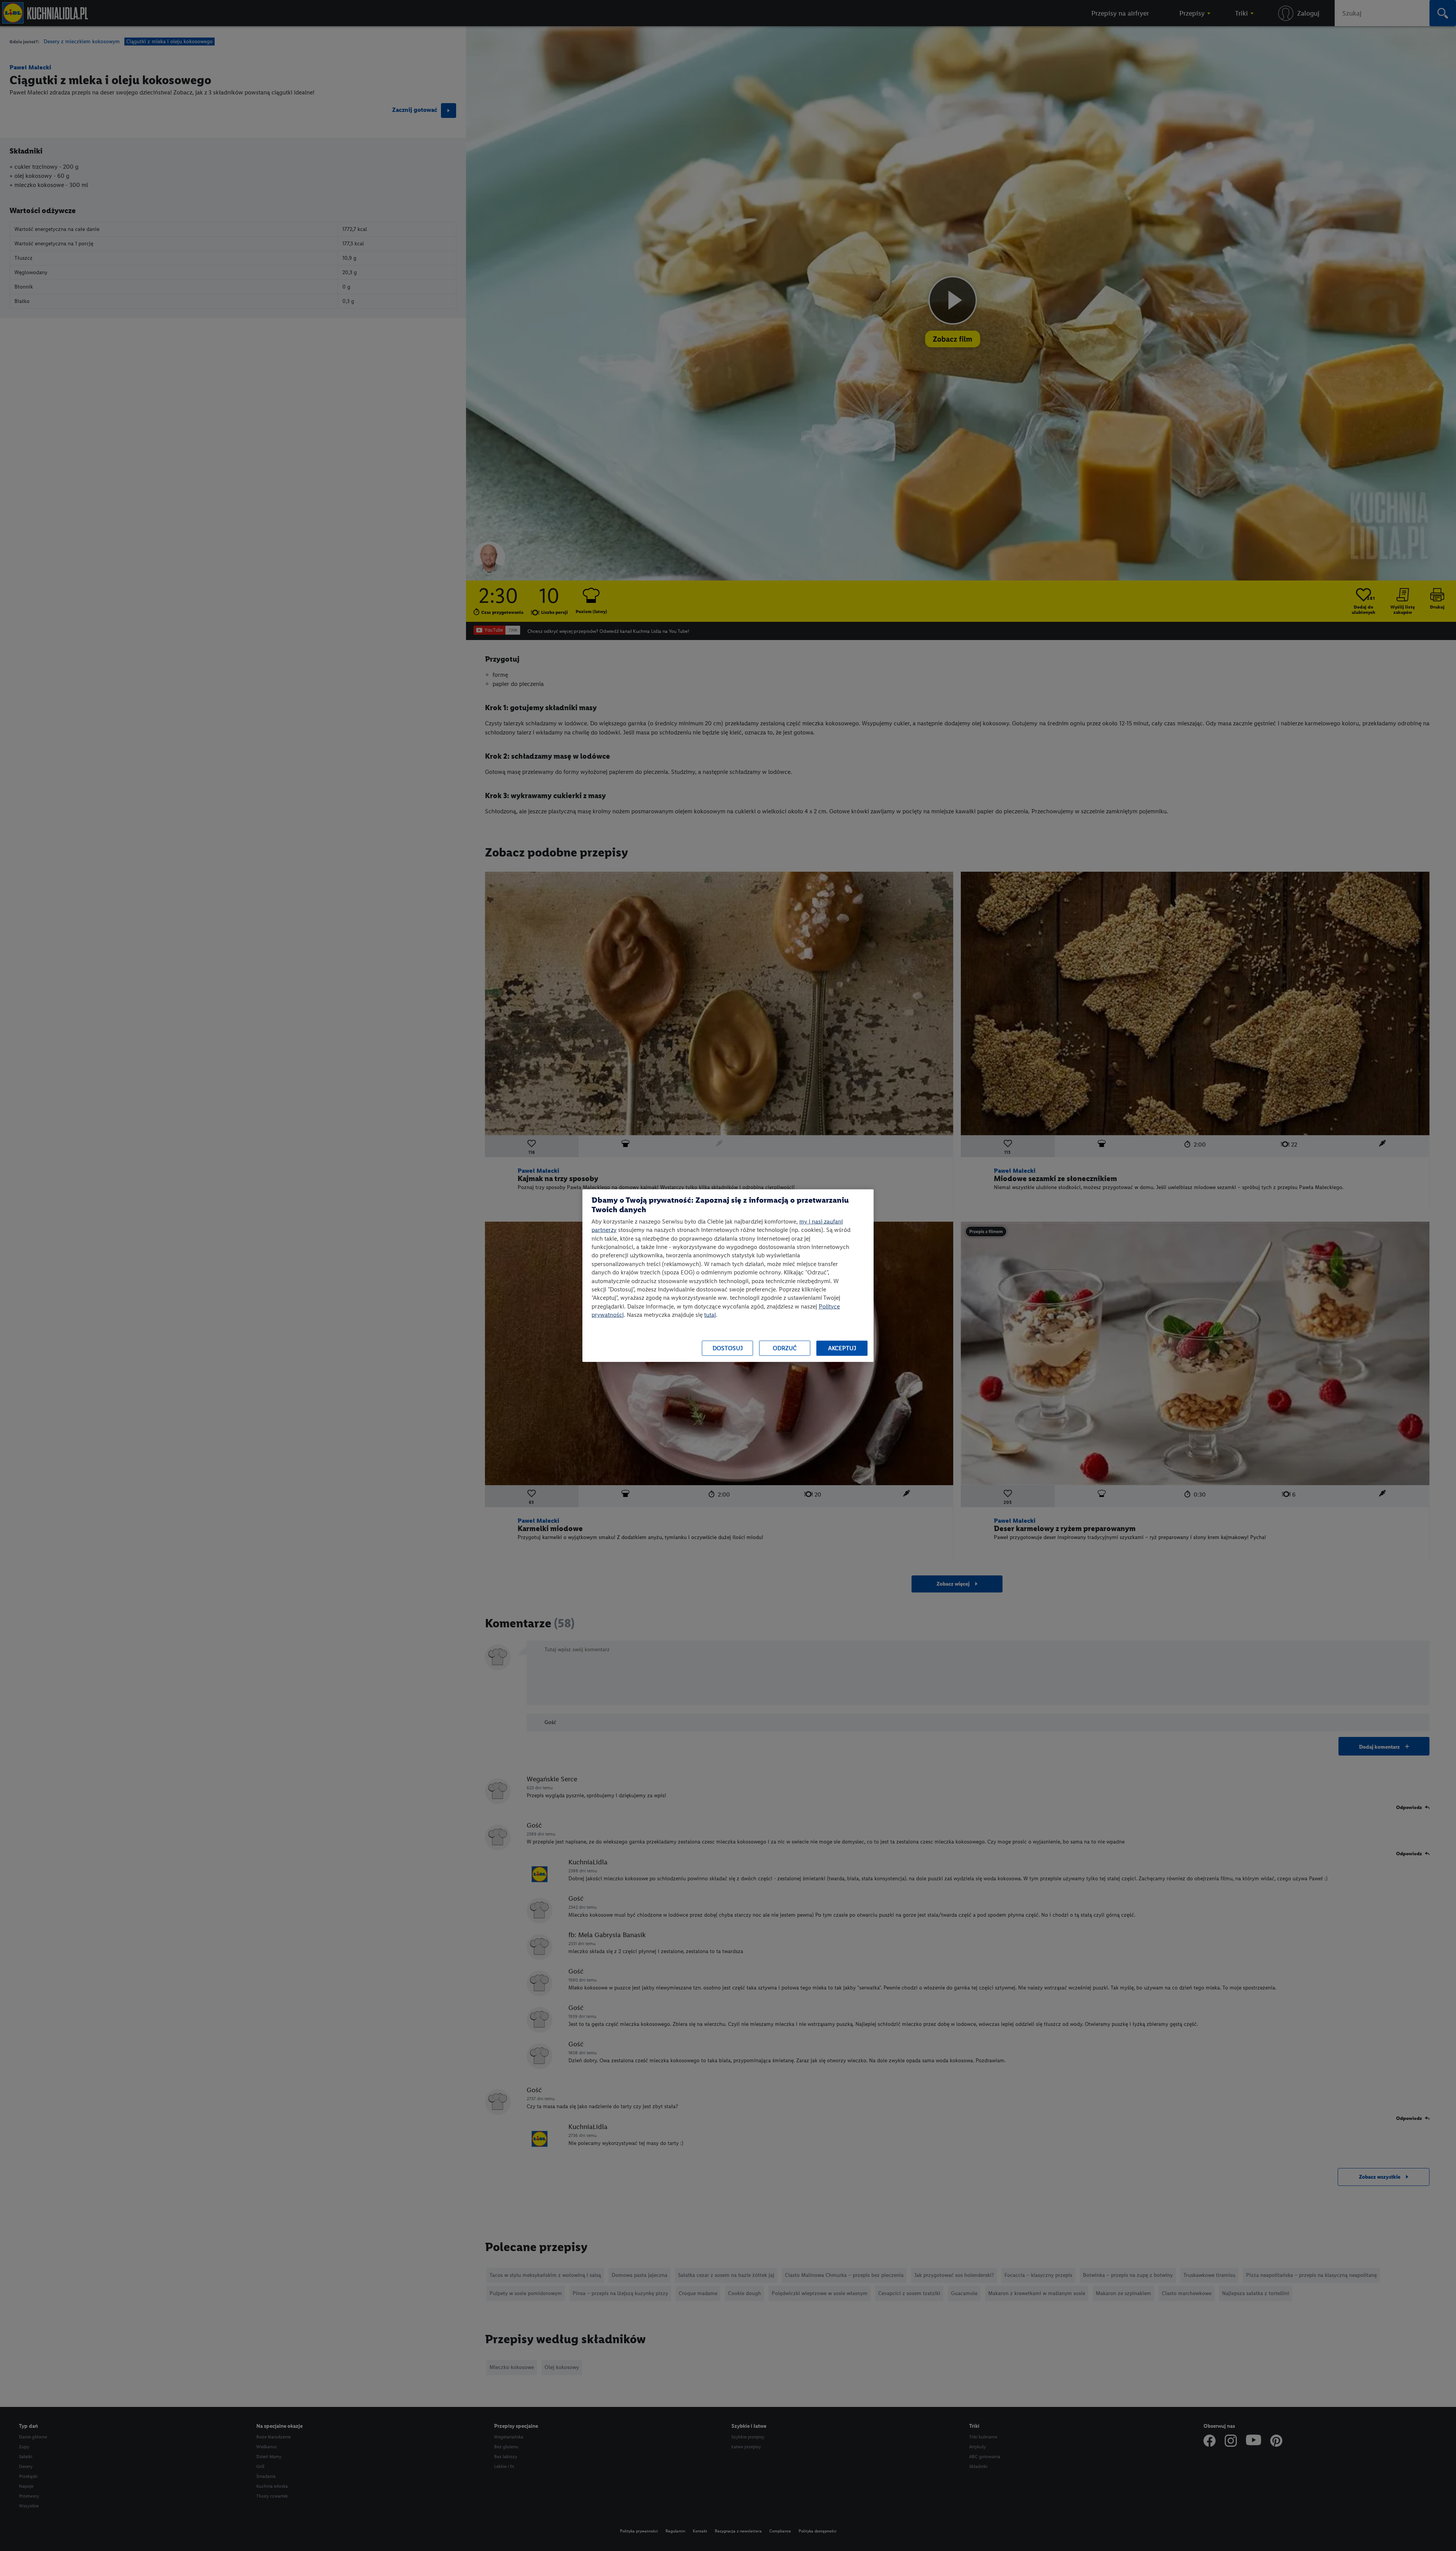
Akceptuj (842, 1348)
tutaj (710, 1315)
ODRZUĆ (785, 1348)
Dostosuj (728, 1348)
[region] (728, 1276)
